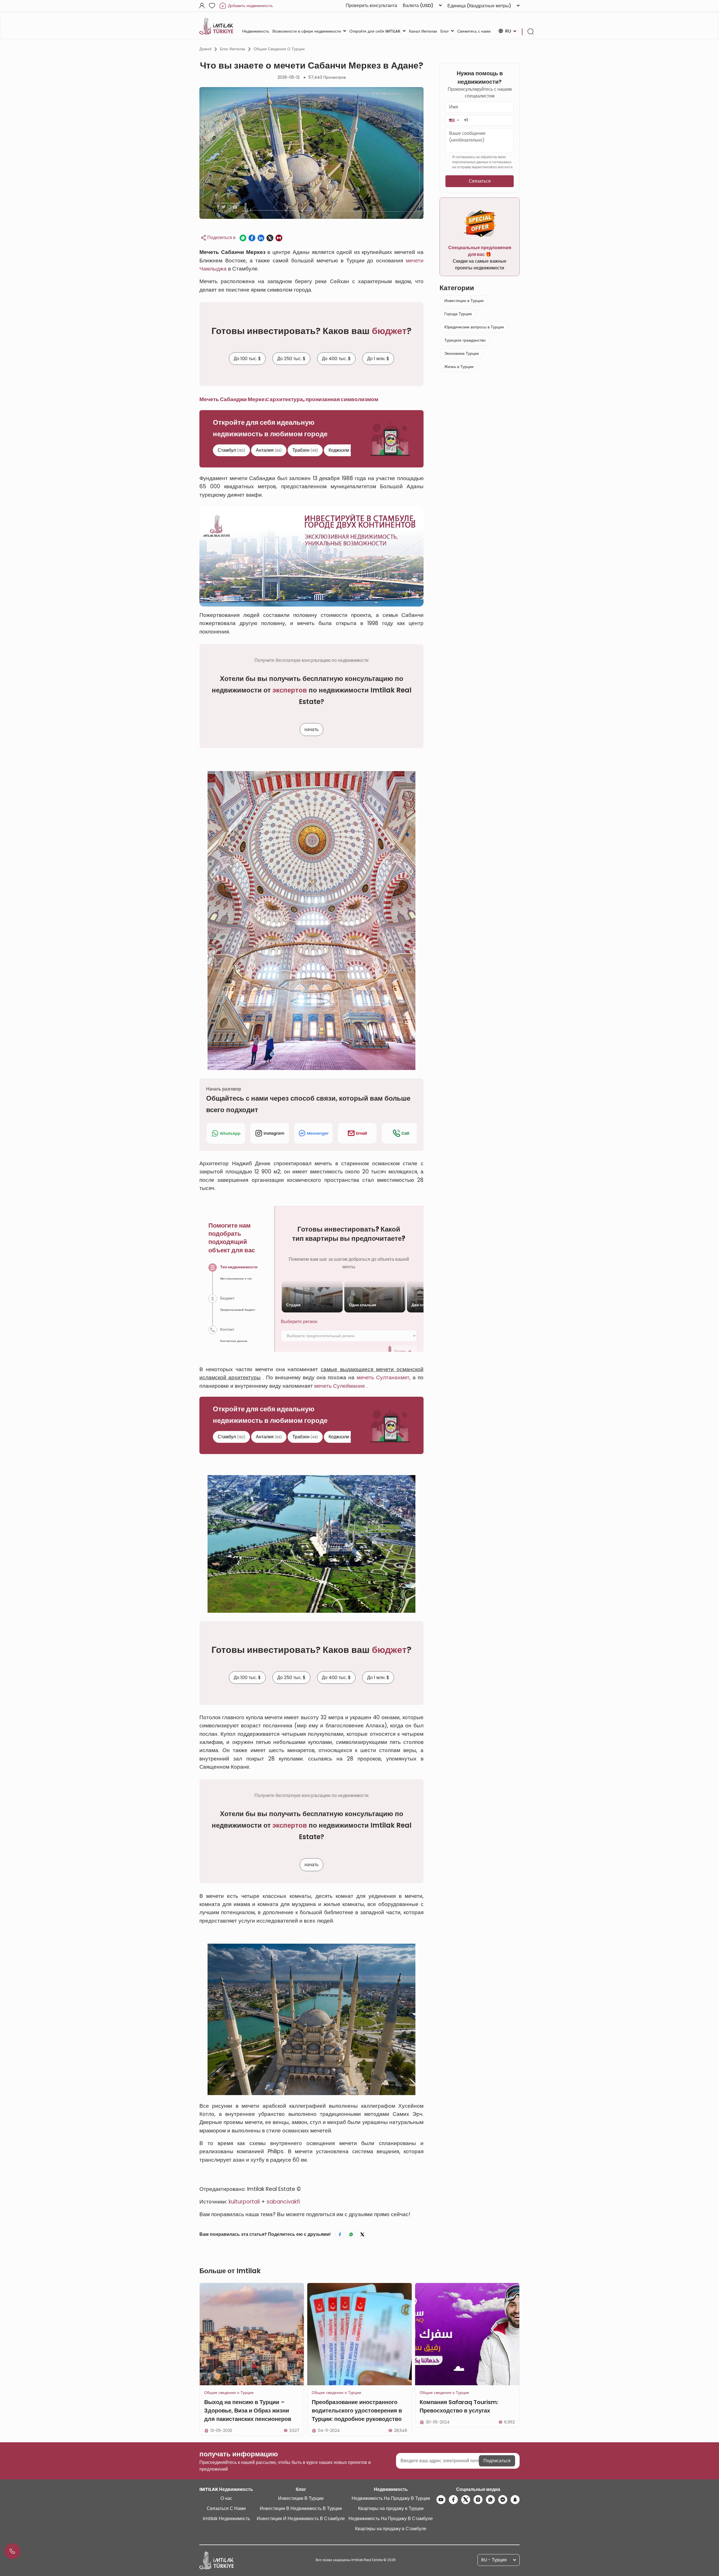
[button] (454, 120)
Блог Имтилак (233, 49)
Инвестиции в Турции (464, 301)
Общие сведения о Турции (279, 49)
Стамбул (231, 450)
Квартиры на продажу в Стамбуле (391, 2529)
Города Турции (458, 314)
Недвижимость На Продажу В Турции (391, 2498)
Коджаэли (343, 450)
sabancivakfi (283, 2202)
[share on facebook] (252, 238)
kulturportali (244, 2202)
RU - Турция (494, 2560)
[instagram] (478, 2500)
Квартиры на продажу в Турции (391, 2508)
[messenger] (503, 2500)
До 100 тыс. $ (247, 359)
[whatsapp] (490, 2500)
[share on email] (279, 238)
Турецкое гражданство (465, 340)
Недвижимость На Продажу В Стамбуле (391, 2519)
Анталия (269, 450)
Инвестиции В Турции (301, 2498)
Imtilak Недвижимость (226, 2519)
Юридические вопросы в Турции (474, 327)
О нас (226, 2498)
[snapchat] (515, 2500)
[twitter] (466, 2500)
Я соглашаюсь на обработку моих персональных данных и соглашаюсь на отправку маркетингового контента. (483, 162)
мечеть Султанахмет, (384, 1377)
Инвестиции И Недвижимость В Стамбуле (301, 2519)
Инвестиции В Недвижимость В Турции (301, 2508)
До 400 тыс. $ (336, 359)
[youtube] (441, 2500)
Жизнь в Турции (459, 367)
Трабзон (305, 450)
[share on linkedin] (261, 238)
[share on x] (270, 238)
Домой (205, 49)
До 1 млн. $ (378, 359)
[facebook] (453, 2500)
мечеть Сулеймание (340, 1386)
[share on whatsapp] (243, 238)
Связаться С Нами (226, 2508)
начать (311, 729)
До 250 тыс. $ (291, 359)
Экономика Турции (462, 353)
